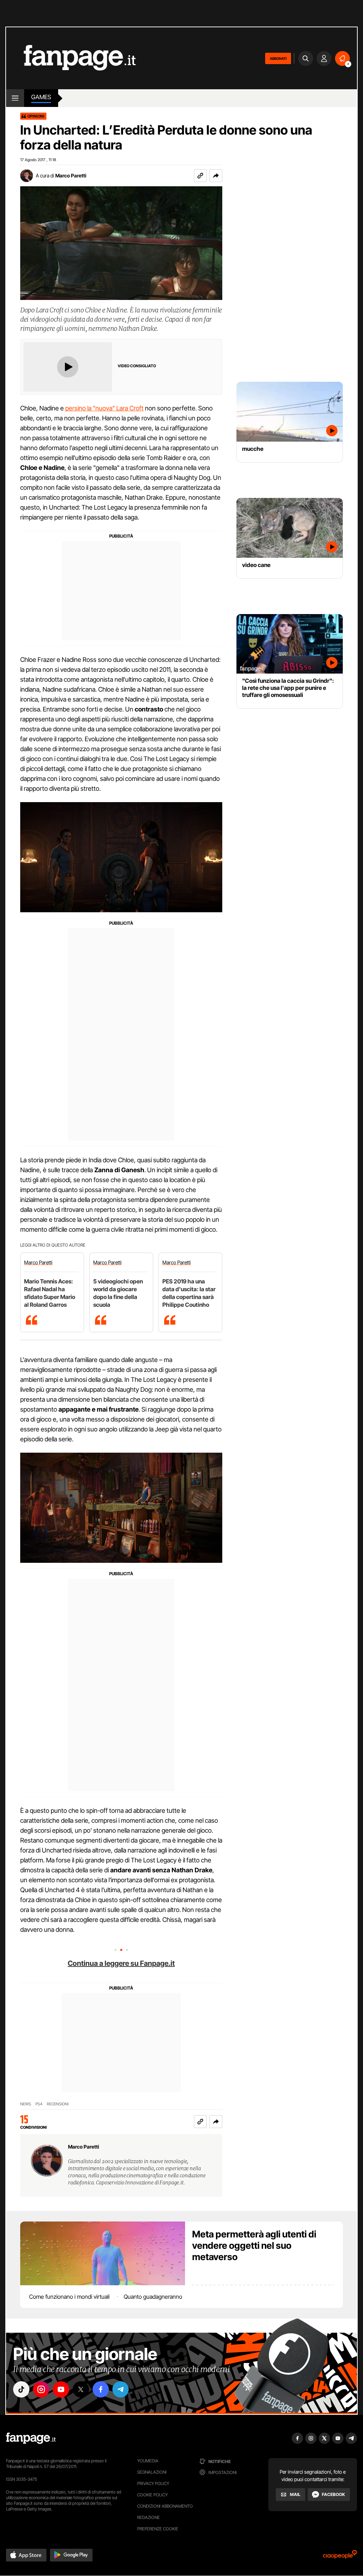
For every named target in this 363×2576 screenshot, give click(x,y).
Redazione (149, 2517)
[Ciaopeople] (340, 2557)
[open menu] (15, 98)
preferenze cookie (158, 2529)
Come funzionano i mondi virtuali (69, 2297)
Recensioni (58, 2104)
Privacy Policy (153, 2483)
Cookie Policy (152, 2495)
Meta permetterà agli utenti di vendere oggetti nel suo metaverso (254, 2245)
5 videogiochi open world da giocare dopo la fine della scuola (118, 1293)
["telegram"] (121, 2389)
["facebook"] (101, 2389)
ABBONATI (278, 58)
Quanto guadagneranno (153, 2297)
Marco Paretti (71, 175)
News (26, 2104)
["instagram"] (41, 2389)
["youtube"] (61, 2389)
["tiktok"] (21, 2389)
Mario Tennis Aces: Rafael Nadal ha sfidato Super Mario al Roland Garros (50, 1293)
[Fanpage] (31, 2438)
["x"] (81, 2389)
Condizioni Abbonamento (165, 2506)
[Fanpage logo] (71, 58)
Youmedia (148, 2461)
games (41, 97)
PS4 (39, 2104)
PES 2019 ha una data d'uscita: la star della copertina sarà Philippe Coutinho (189, 1293)
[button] (216, 176)
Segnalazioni (152, 2472)
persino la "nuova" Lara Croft (104, 408)
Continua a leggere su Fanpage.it (121, 1963)
